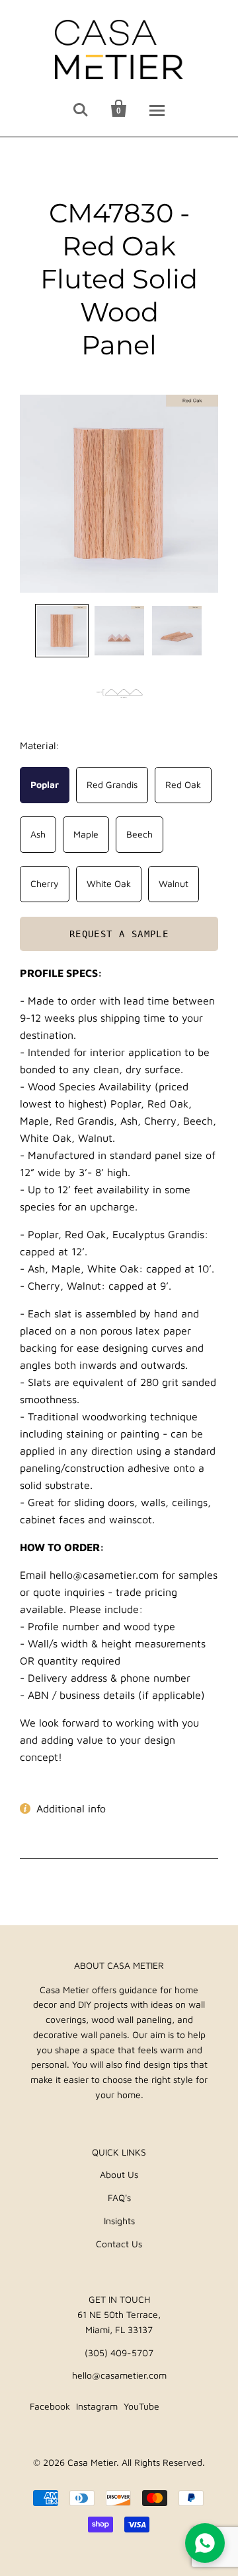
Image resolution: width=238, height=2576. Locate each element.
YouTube (141, 2406)
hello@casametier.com (119, 2375)
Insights (119, 2221)
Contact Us (119, 2244)
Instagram (97, 2406)
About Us (119, 2174)
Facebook (50, 2406)
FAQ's (119, 2197)
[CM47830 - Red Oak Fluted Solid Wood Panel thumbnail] (62, 631)
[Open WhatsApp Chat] (205, 2543)
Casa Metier (92, 2462)
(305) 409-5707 (119, 2353)
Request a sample (119, 935)
